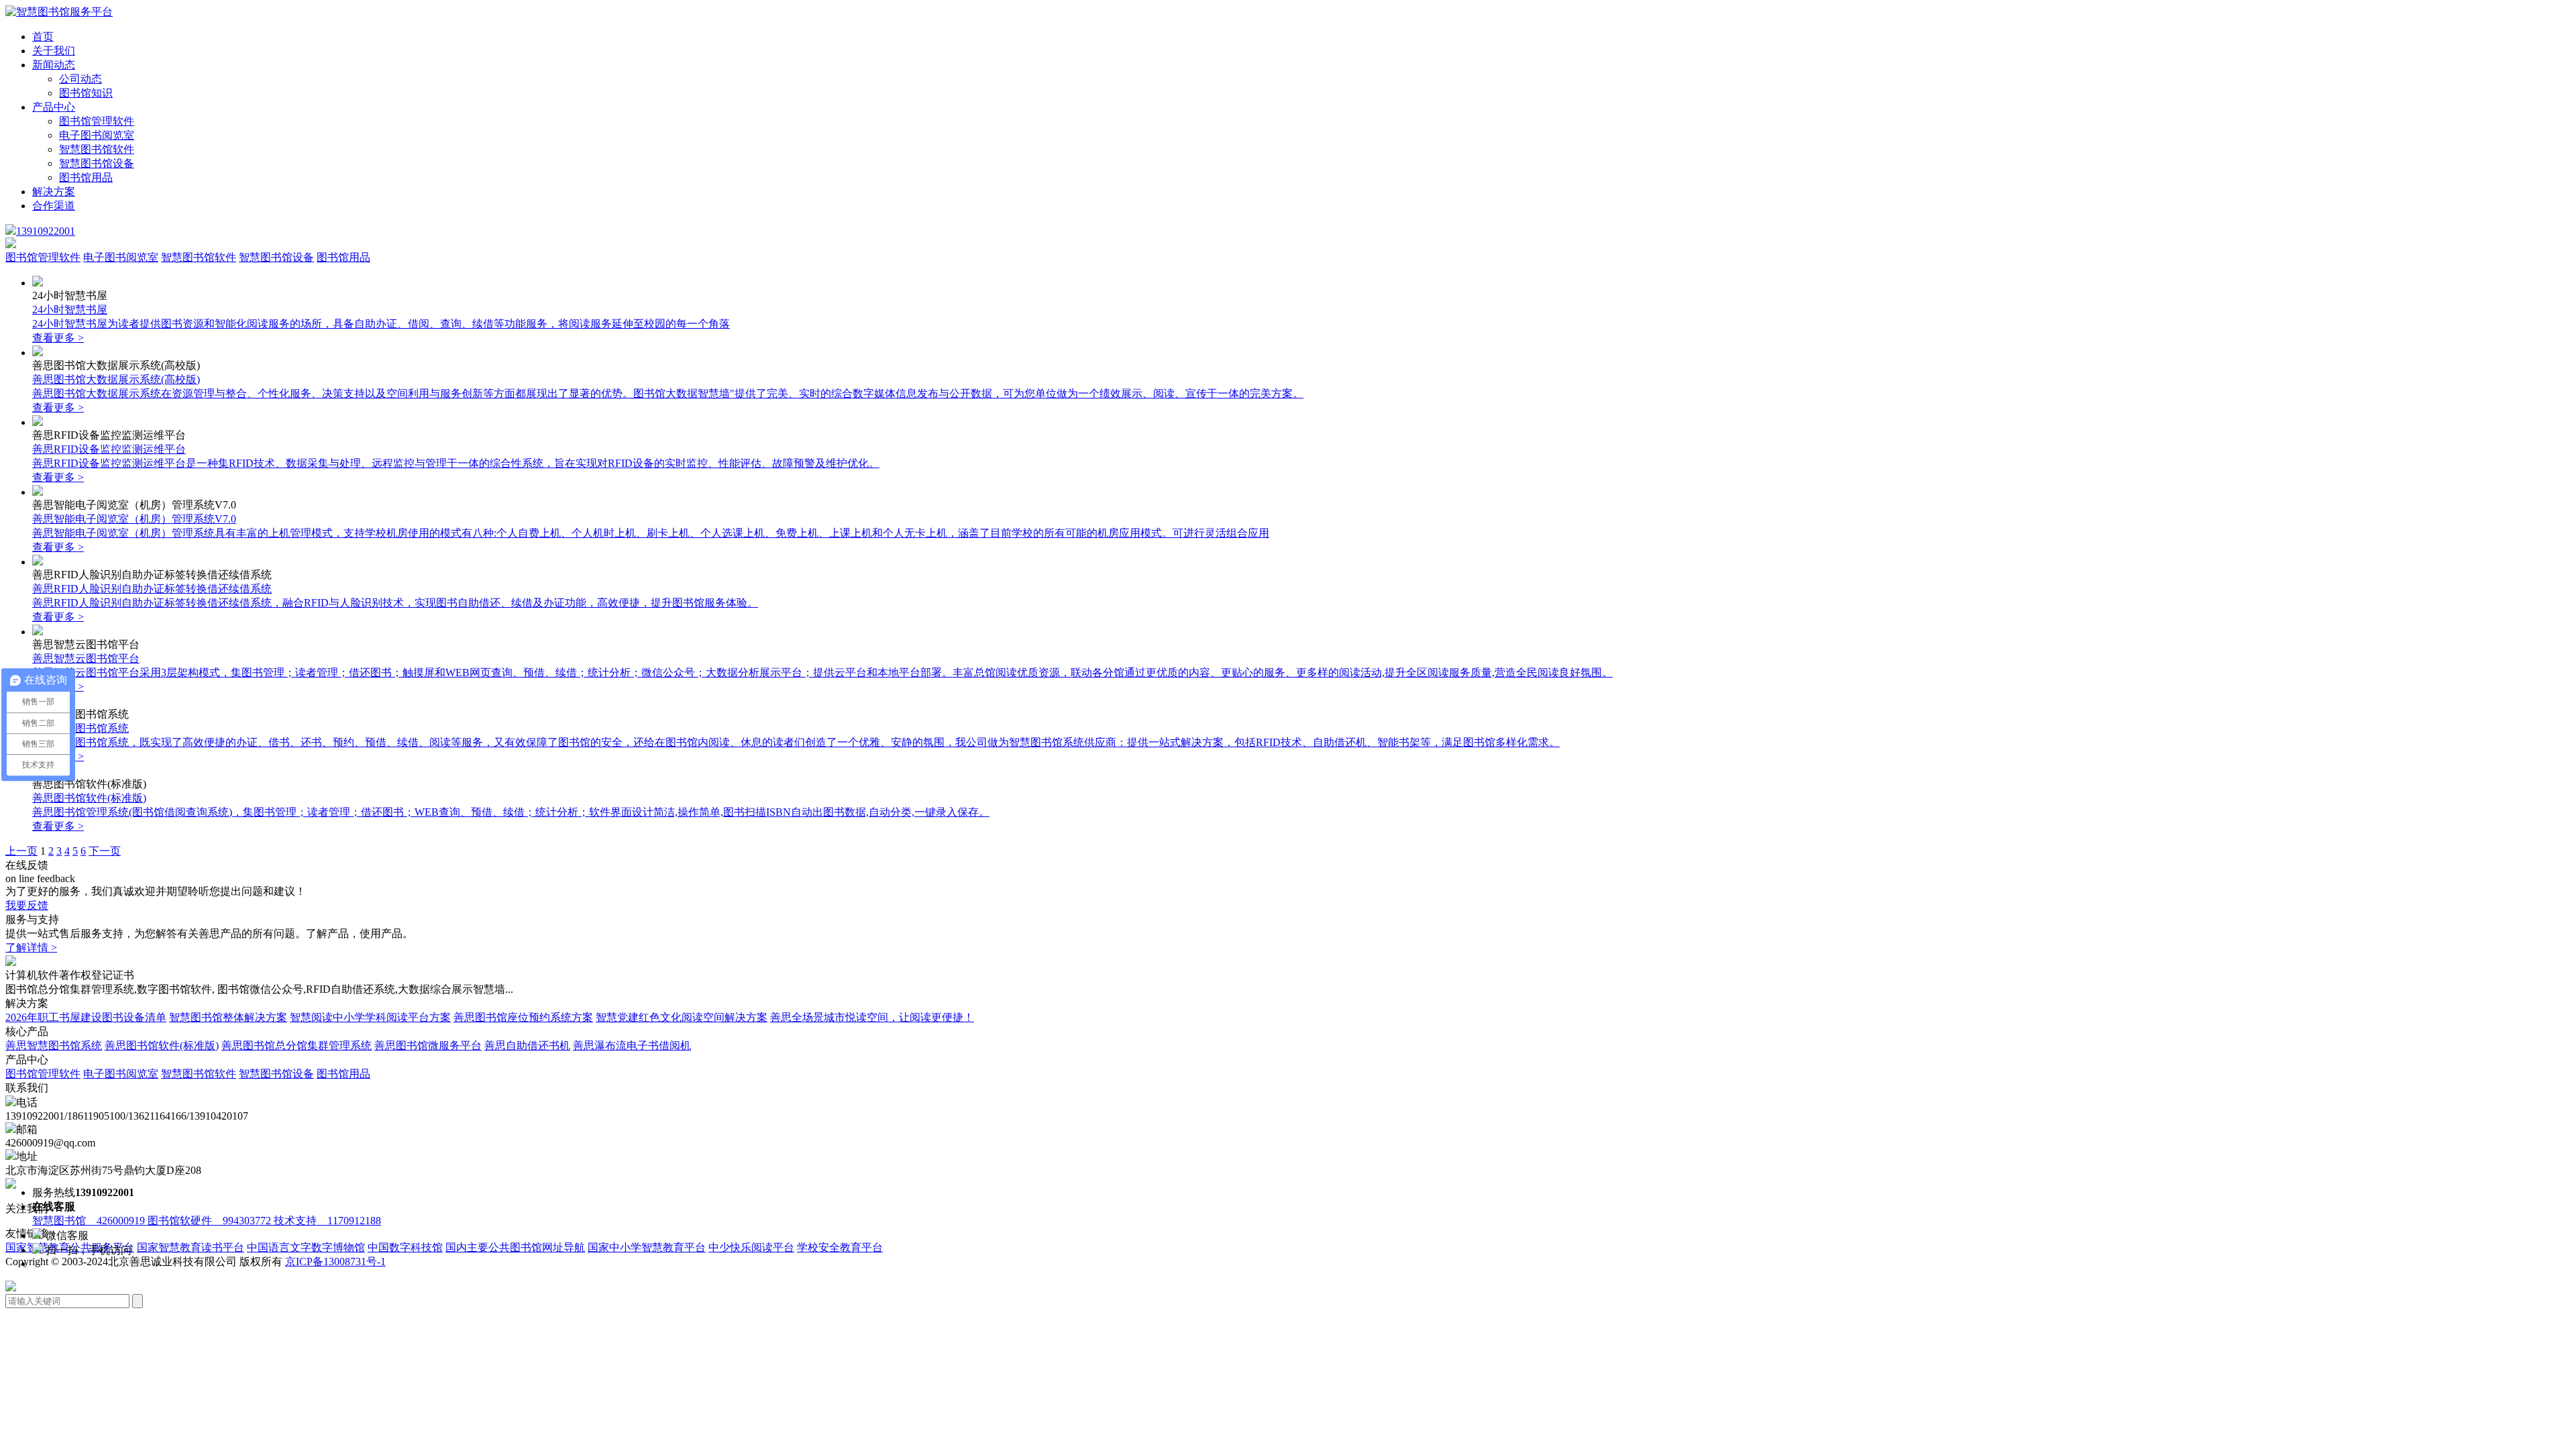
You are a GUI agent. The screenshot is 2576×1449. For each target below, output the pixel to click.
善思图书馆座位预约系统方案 (523, 1017)
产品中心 (54, 107)
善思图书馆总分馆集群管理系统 (297, 1045)
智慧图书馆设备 (97, 163)
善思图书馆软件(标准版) (162, 1045)
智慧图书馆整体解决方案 (228, 1017)
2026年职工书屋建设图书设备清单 (86, 1017)
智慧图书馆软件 (97, 149)
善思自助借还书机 (527, 1045)
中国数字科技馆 (405, 1247)
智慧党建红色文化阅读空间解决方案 (682, 1017)
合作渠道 (54, 206)
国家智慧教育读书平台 (191, 1247)
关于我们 (54, 51)
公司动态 (80, 79)
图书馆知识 (86, 93)
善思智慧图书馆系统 (54, 1045)
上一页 (21, 851)
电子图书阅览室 (97, 135)
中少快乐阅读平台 (751, 1247)
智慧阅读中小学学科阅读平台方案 (370, 1017)
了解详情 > (31, 948)
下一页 (105, 851)
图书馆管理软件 (97, 121)
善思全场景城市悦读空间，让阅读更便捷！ (872, 1017)
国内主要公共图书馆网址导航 (515, 1247)
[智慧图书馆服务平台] (59, 12)
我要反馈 (27, 905)
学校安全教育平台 (840, 1247)
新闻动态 (54, 65)
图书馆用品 (86, 177)
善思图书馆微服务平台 (428, 1045)
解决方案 (54, 192)
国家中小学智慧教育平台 (647, 1247)
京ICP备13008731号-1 (335, 1262)
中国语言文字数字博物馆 (306, 1247)
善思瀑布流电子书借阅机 (632, 1045)
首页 (43, 37)
